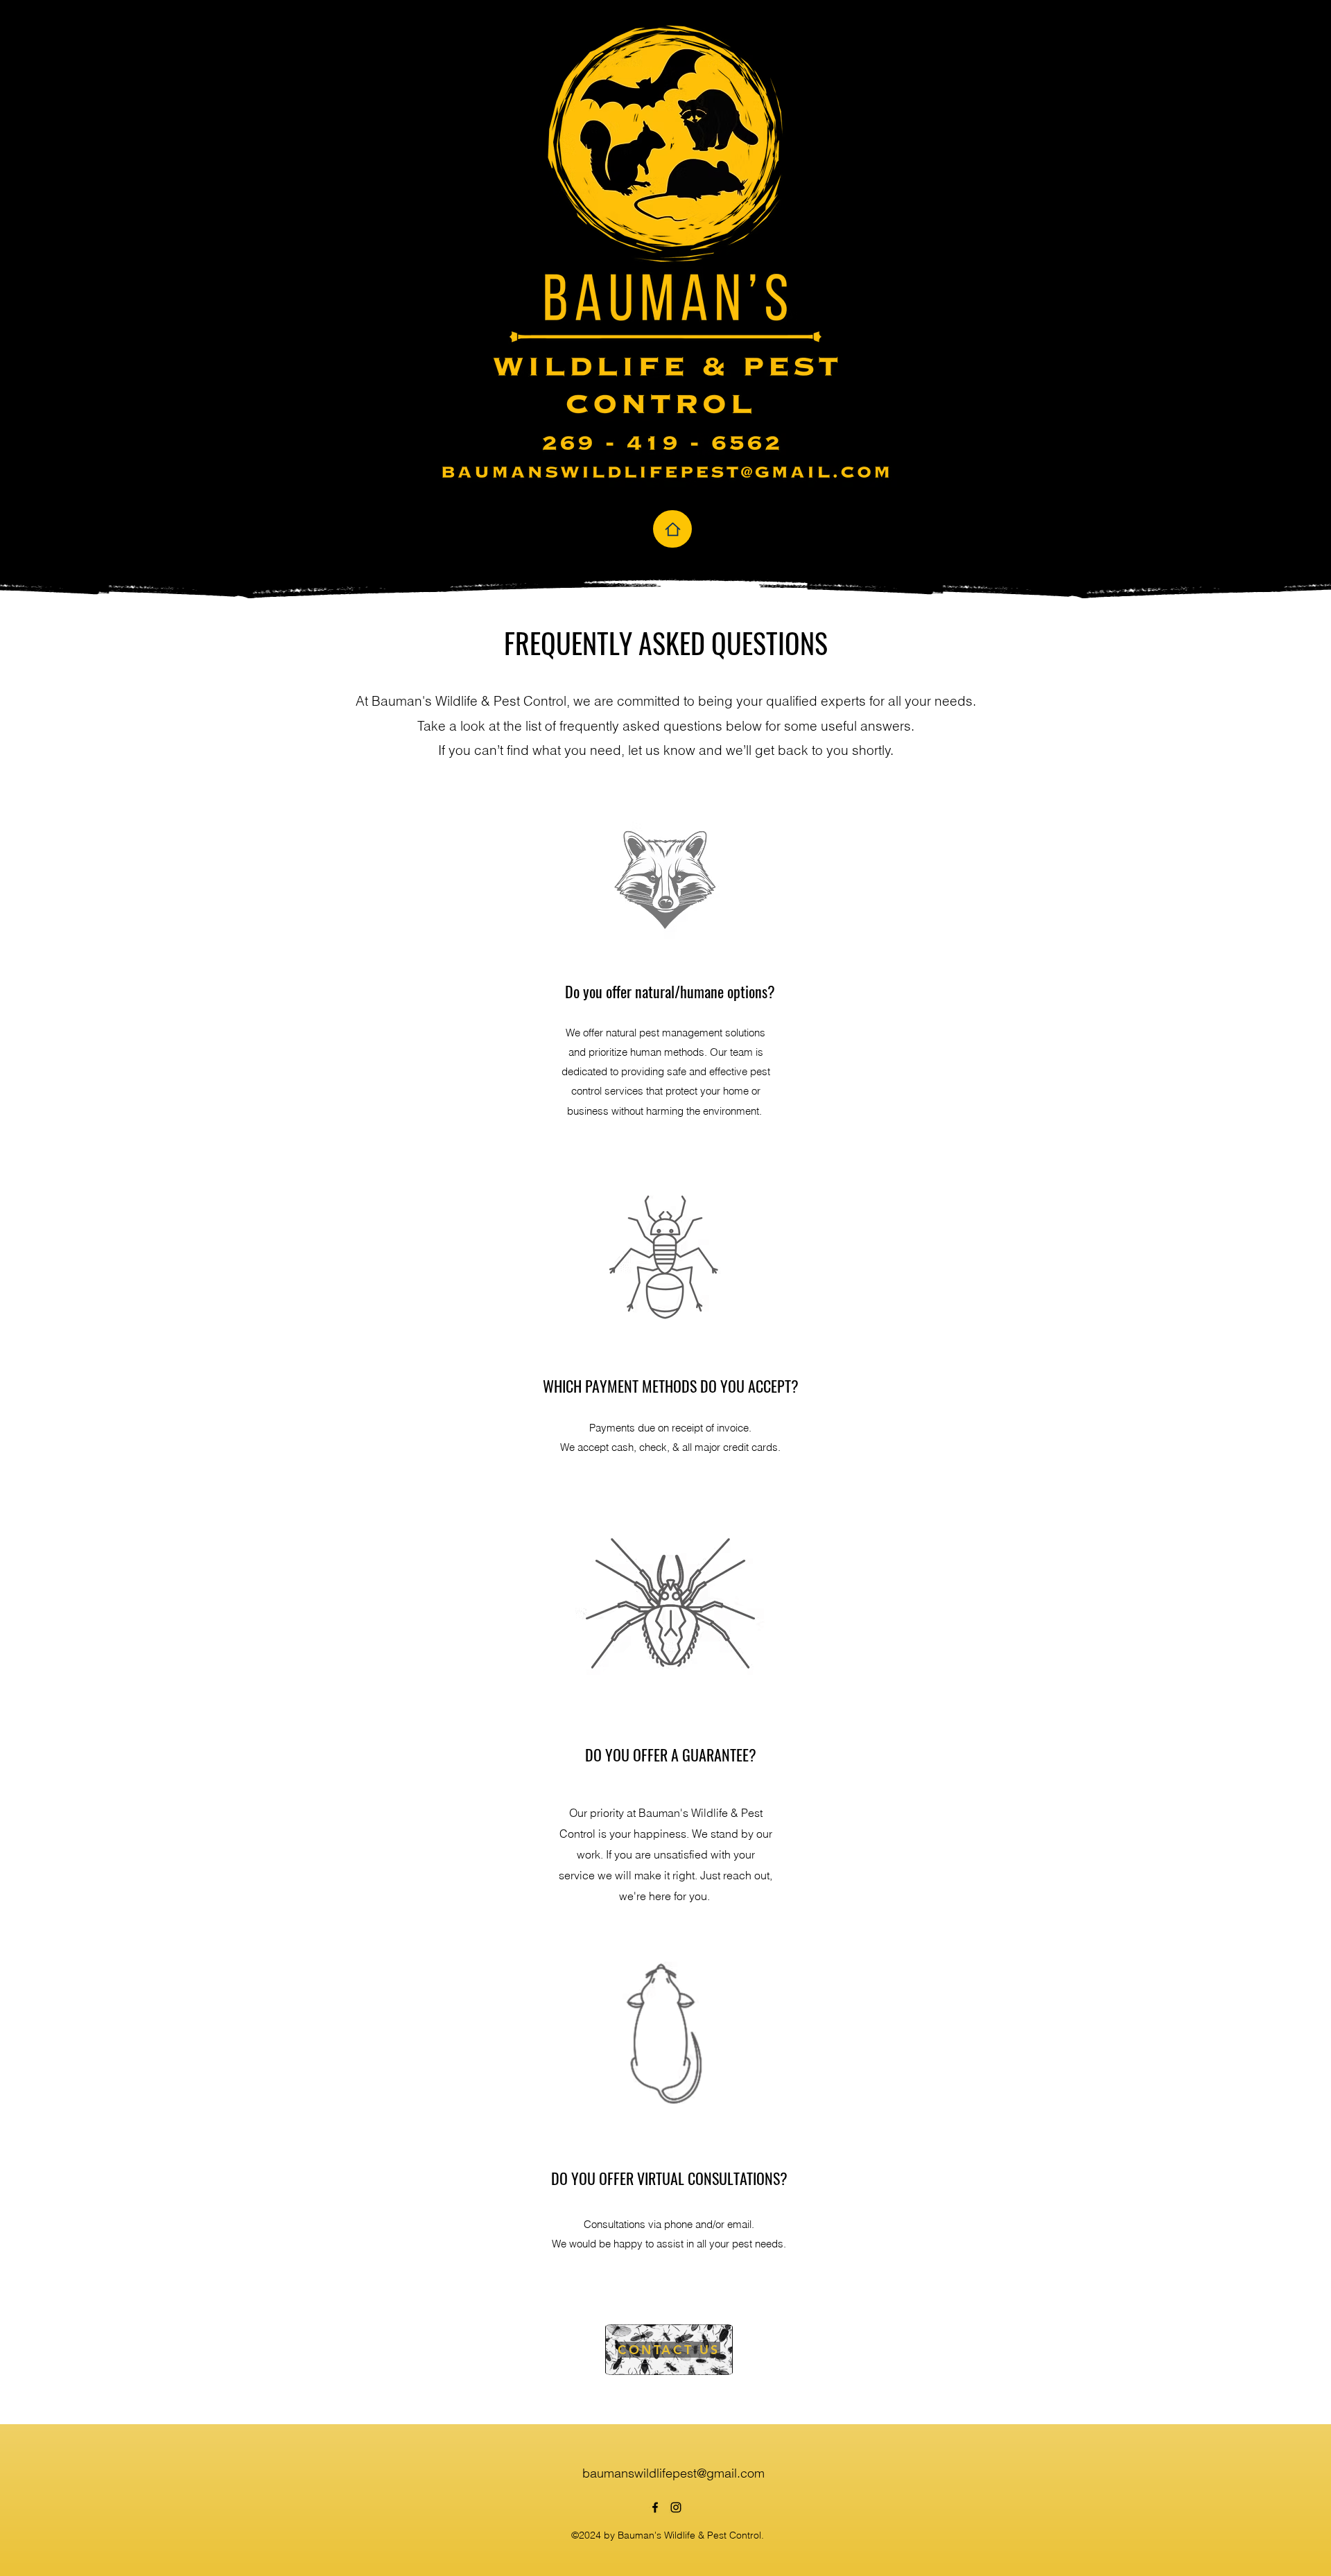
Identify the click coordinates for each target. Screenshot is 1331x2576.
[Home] (672, 529)
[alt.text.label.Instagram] (676, 2507)
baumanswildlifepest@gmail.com (673, 2473)
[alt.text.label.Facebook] (655, 2507)
